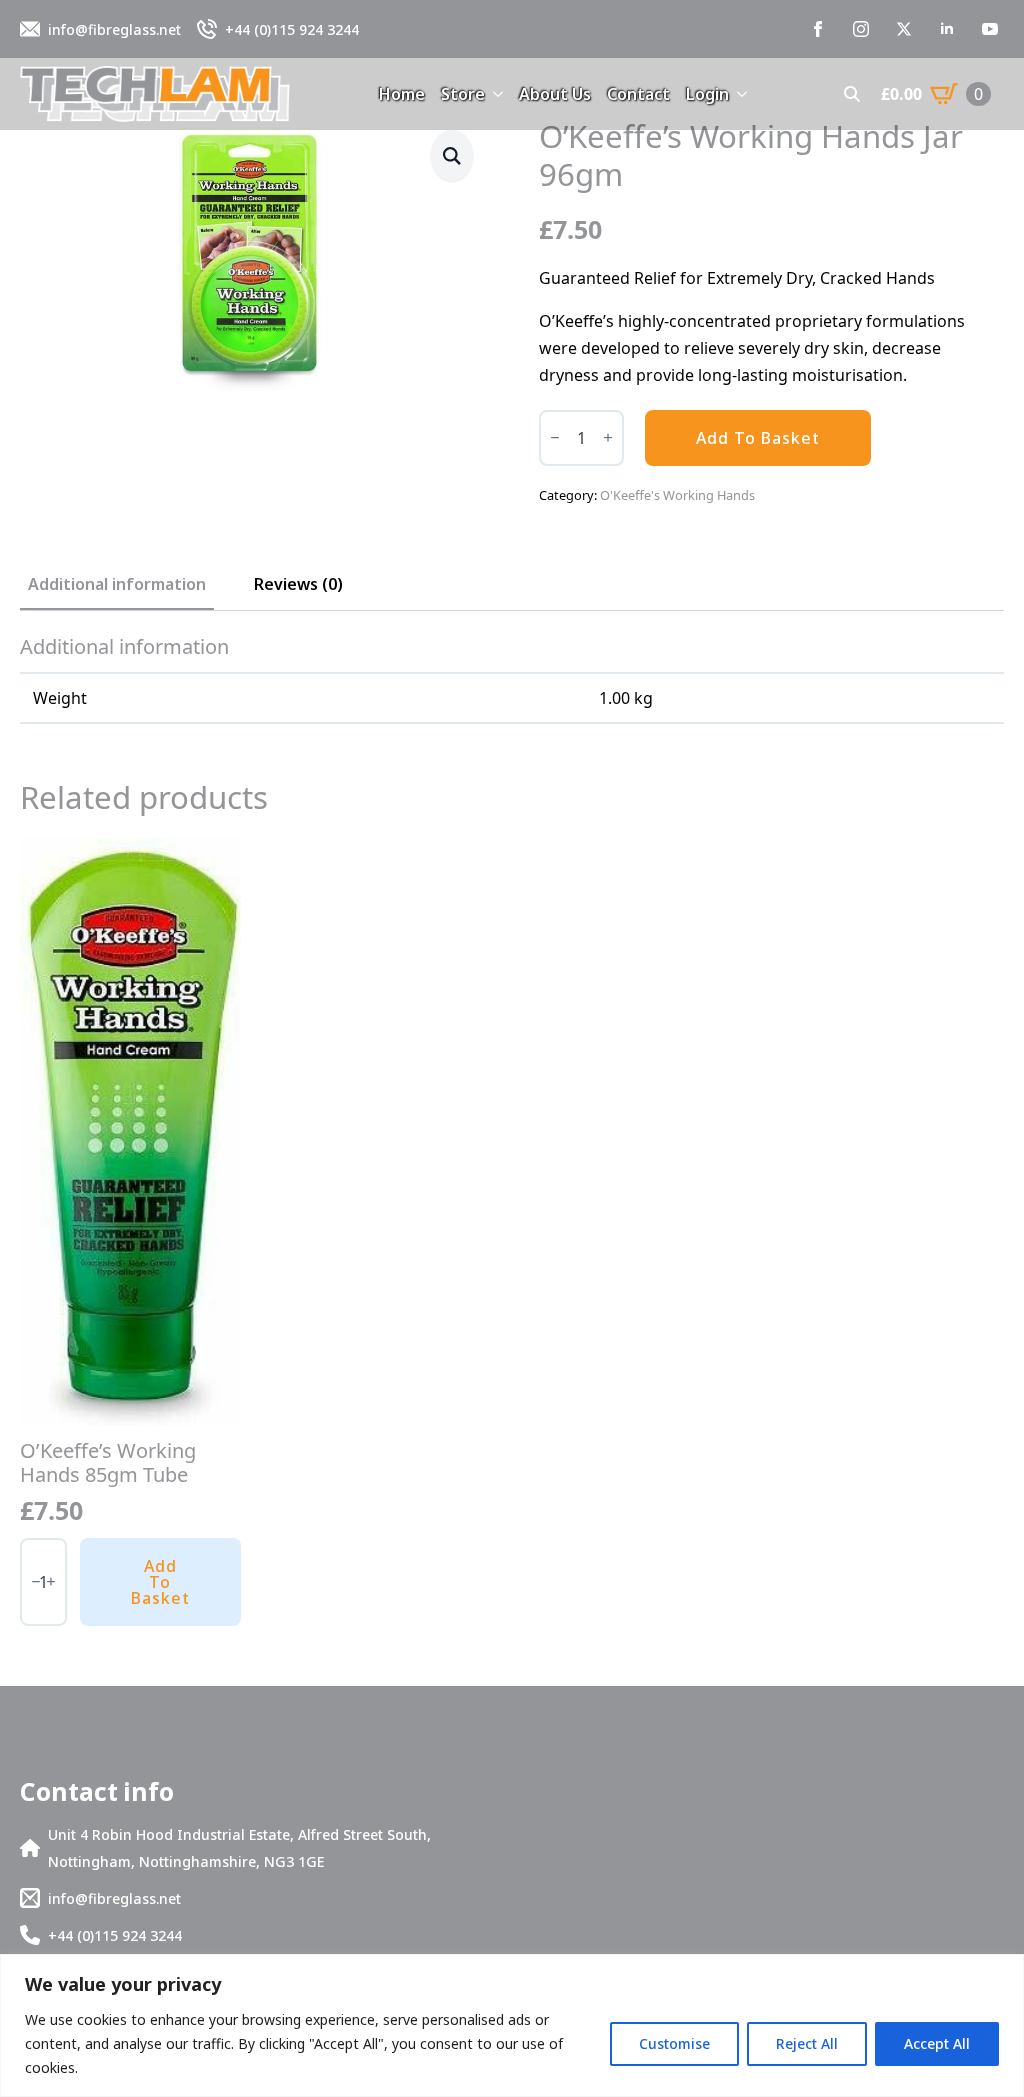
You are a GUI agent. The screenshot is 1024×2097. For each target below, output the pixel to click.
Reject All (807, 2043)
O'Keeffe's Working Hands (677, 495)
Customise (674, 2043)
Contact (638, 94)
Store (463, 94)
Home (402, 94)
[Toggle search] (852, 94)
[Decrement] (555, 437)
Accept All (937, 2043)
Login (707, 94)
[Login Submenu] (738, 94)
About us (555, 94)
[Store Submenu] (494, 94)
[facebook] (818, 29)
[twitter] (904, 29)
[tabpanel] (512, 679)
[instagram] (861, 29)
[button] (452, 155)
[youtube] (990, 29)
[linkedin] (947, 29)
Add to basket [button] (160, 1582)
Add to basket (758, 438)
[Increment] (608, 437)
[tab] (117, 584)
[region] (512, 2025)
